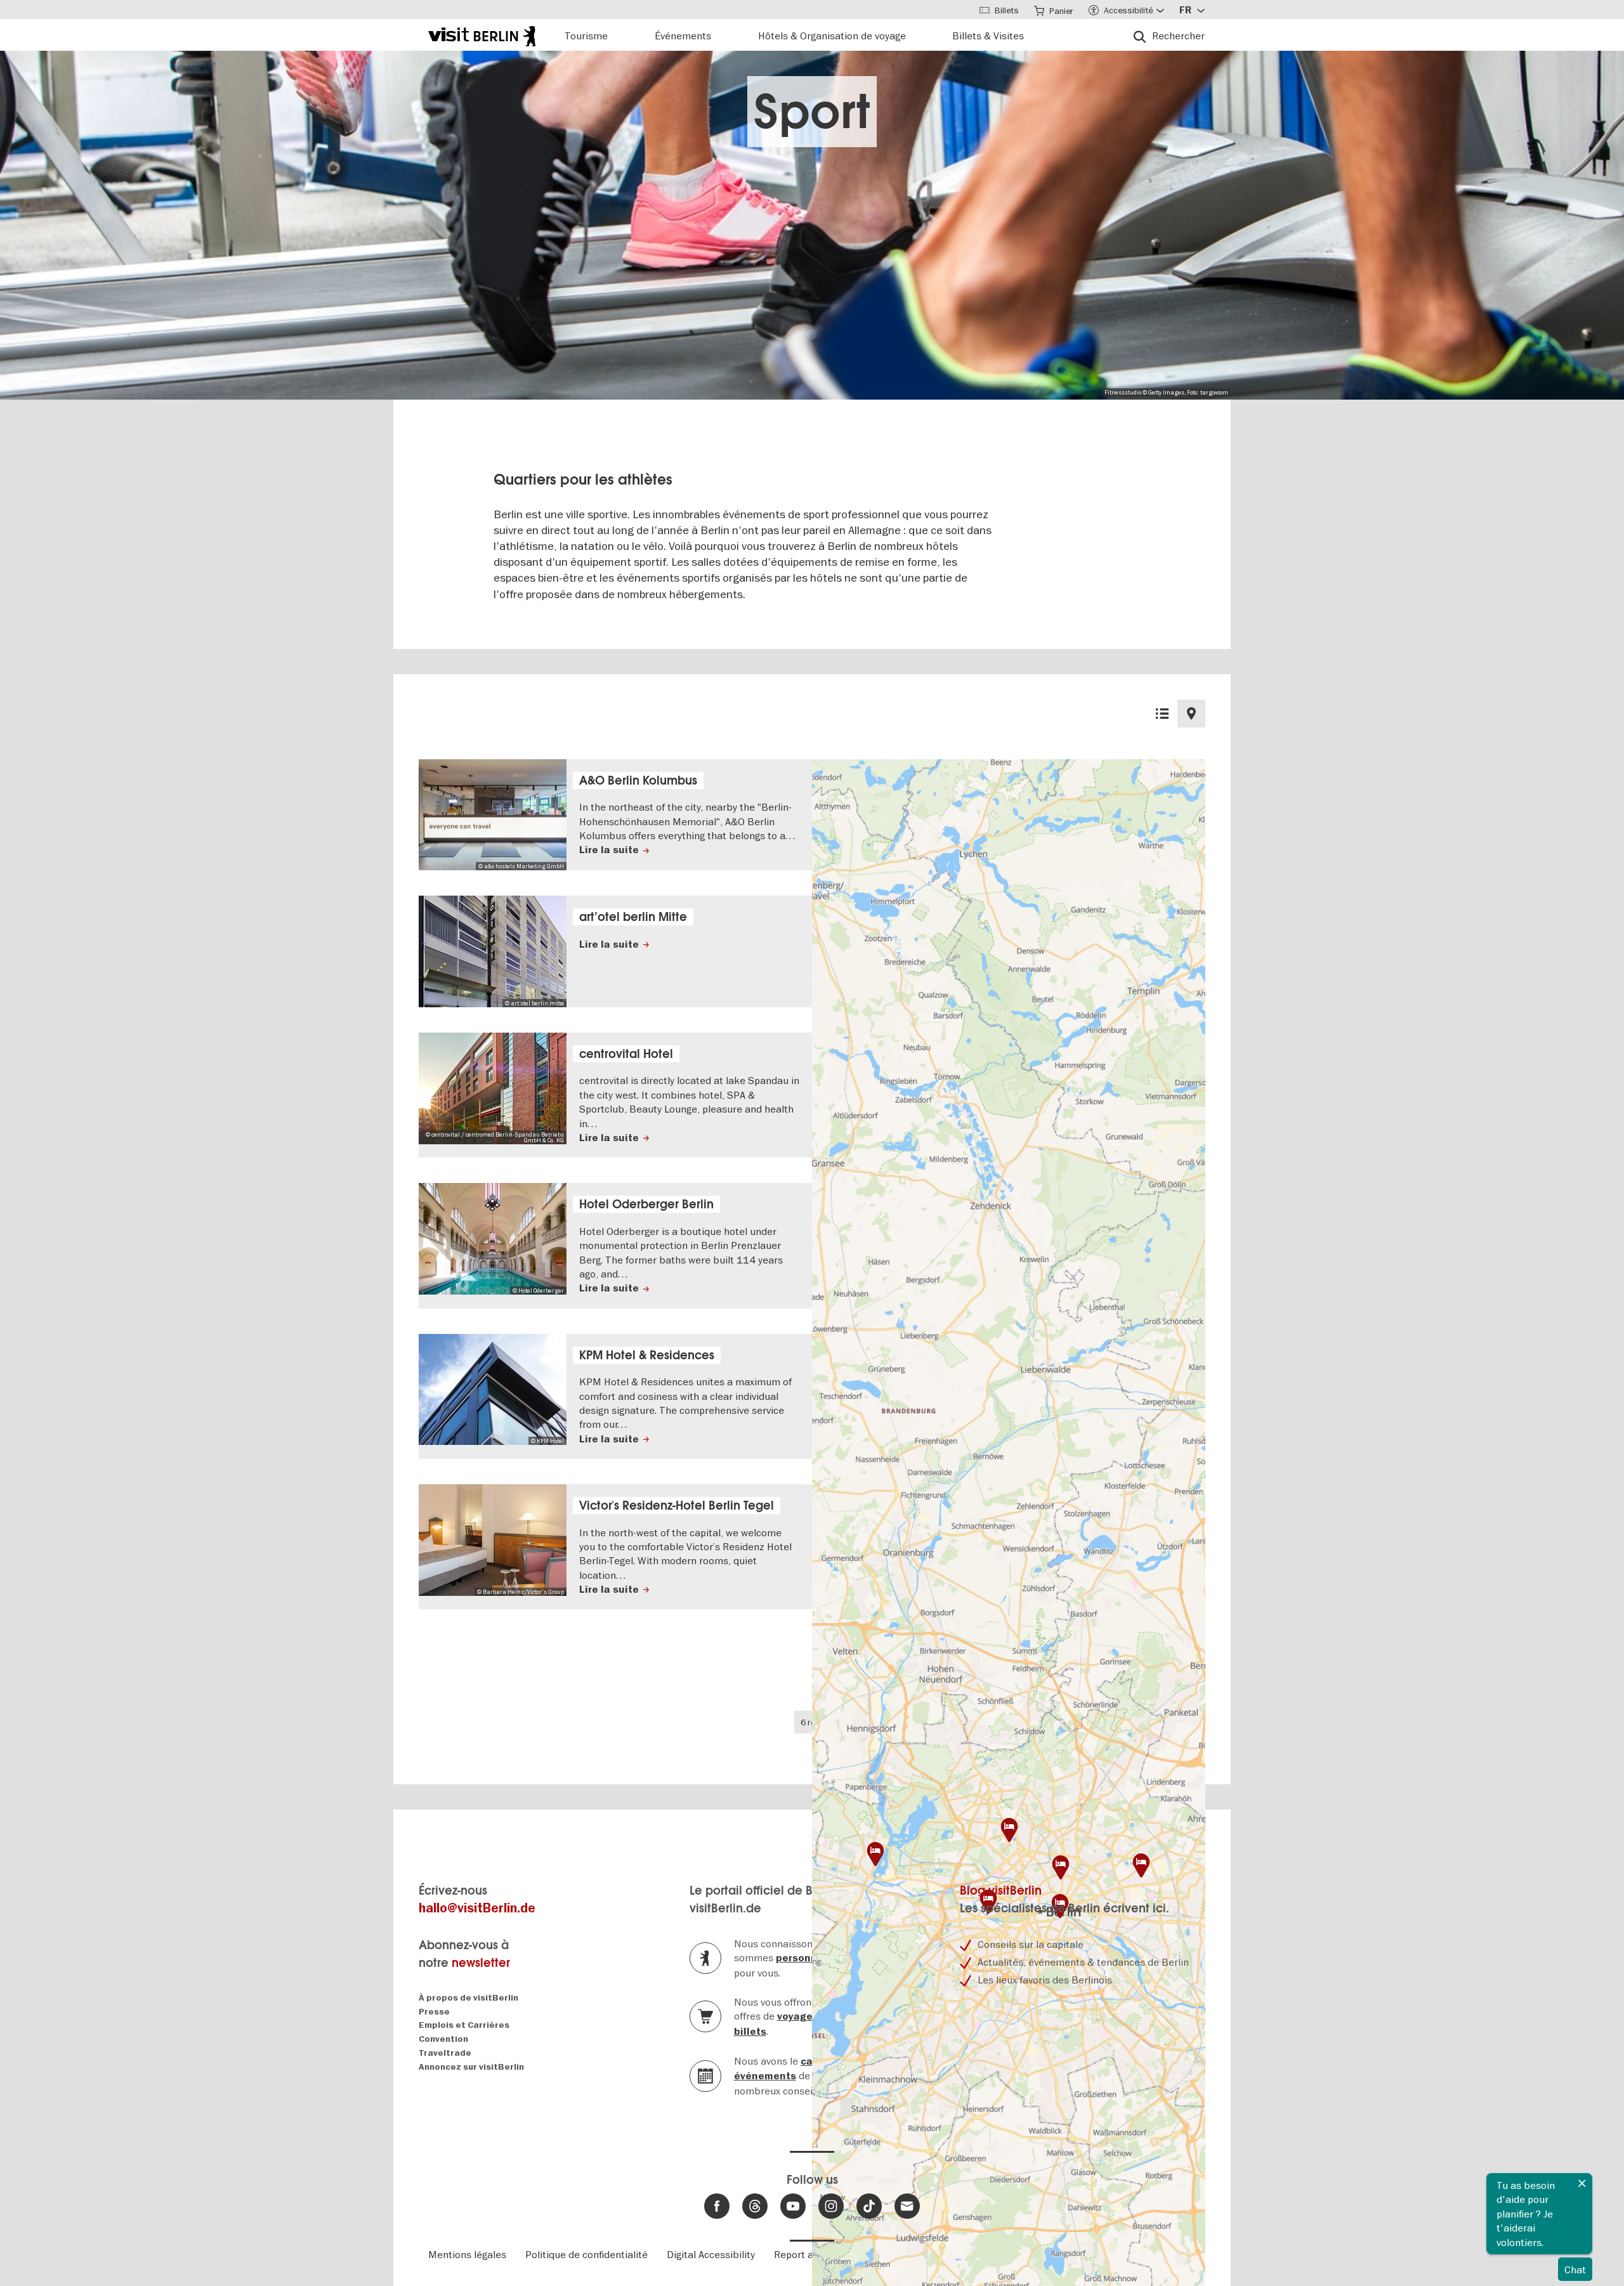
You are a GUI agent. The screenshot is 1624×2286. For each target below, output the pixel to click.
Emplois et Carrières (464, 2025)
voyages (798, 2016)
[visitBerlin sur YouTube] (793, 2206)
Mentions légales (467, 2254)
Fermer (1582, 2183)
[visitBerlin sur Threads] (755, 2206)
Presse (434, 2012)
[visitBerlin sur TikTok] (869, 2206)
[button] (1141, 1865)
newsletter (481, 1963)
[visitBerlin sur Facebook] (717, 2206)
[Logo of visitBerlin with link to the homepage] (482, 35)
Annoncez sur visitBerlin (471, 2067)
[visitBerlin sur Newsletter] (907, 2206)
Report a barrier (811, 2254)
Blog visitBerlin (1001, 1891)
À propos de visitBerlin (468, 1998)
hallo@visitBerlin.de (477, 1908)
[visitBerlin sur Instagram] (831, 2206)
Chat (1575, 2270)
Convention (443, 2039)
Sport (812, 112)
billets (750, 2032)
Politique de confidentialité (586, 2254)
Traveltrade (445, 2053)
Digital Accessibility (711, 2254)
